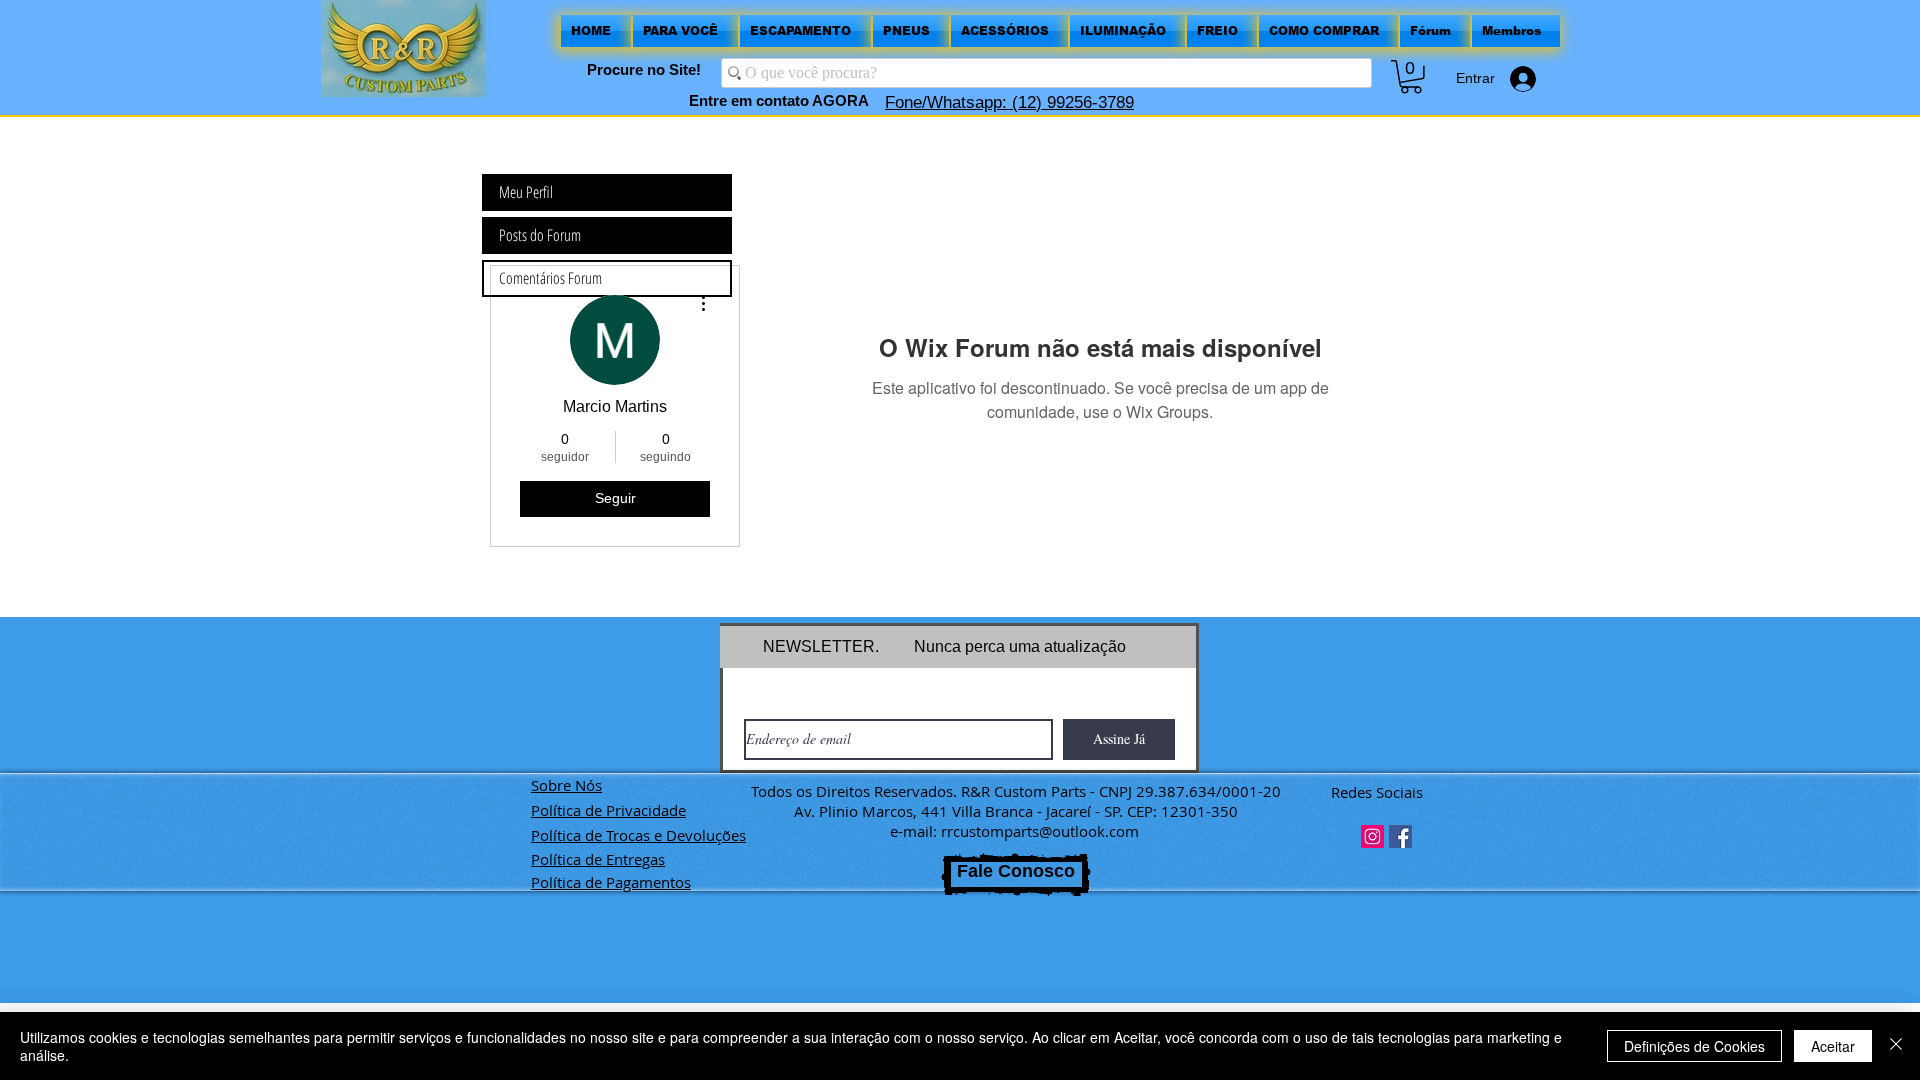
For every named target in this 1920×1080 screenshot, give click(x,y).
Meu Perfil (526, 192)
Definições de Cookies (1694, 1046)
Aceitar (1833, 1046)
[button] (1411, 77)
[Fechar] (1896, 1046)
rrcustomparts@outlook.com (1040, 831)
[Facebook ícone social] (1400, 836)
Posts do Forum (540, 235)
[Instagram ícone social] (1372, 836)
